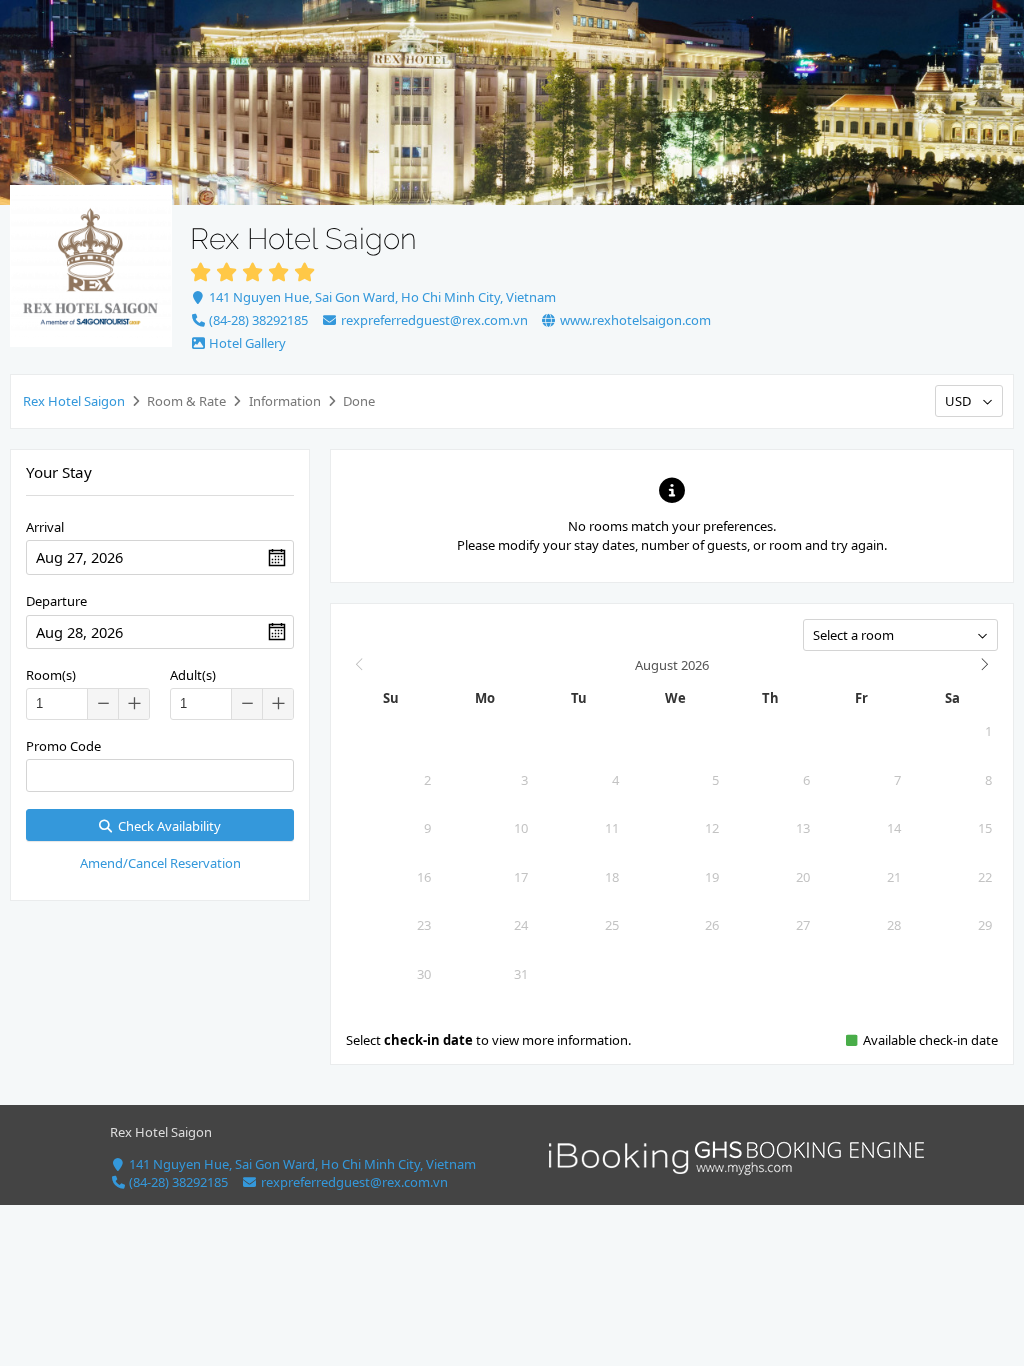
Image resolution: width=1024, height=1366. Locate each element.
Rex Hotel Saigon (74, 401)
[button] (133, 704)
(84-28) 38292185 (257, 320)
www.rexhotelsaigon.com (634, 320)
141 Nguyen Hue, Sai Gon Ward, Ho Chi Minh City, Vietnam (381, 297)
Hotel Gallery (246, 343)
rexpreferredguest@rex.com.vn (432, 320)
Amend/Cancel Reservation (160, 863)
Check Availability (166, 826)
